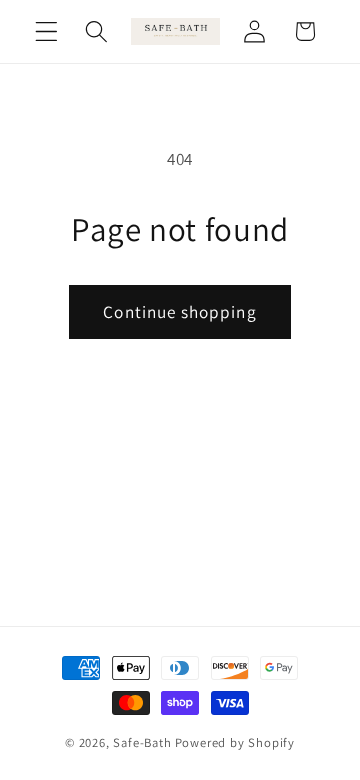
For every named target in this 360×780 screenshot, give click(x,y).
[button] (46, 31)
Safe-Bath (142, 742)
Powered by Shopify (235, 742)
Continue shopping (180, 311)
